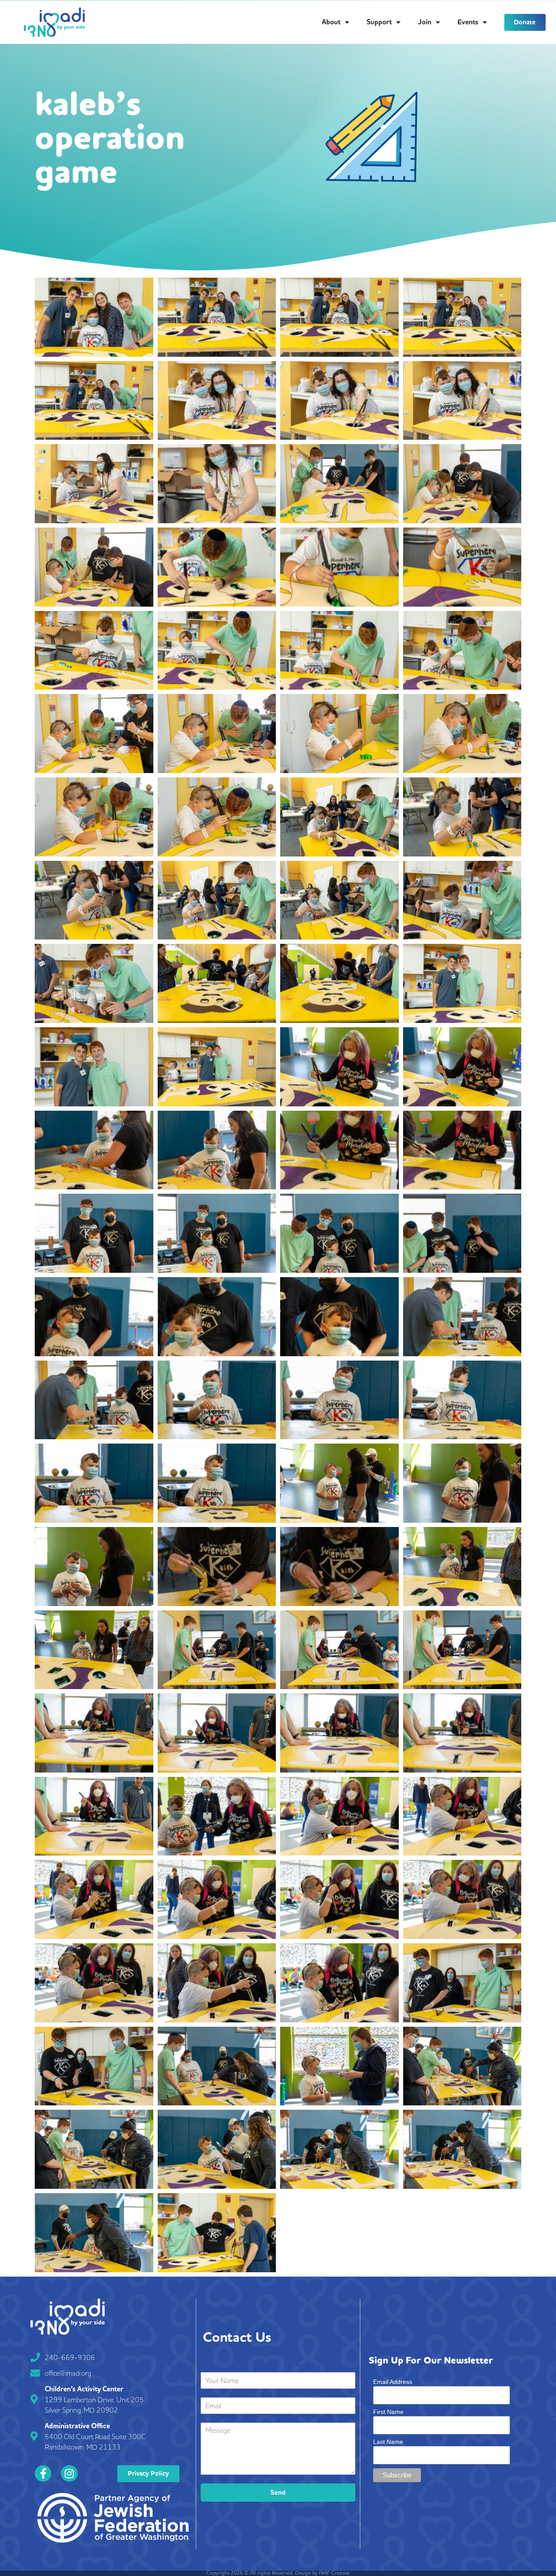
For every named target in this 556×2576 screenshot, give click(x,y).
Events (468, 22)
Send (278, 2493)
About (331, 22)
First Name (388, 2412)
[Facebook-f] (43, 2473)
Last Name (388, 2442)
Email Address (393, 2382)
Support (379, 22)
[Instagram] (69, 2473)
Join (425, 22)
